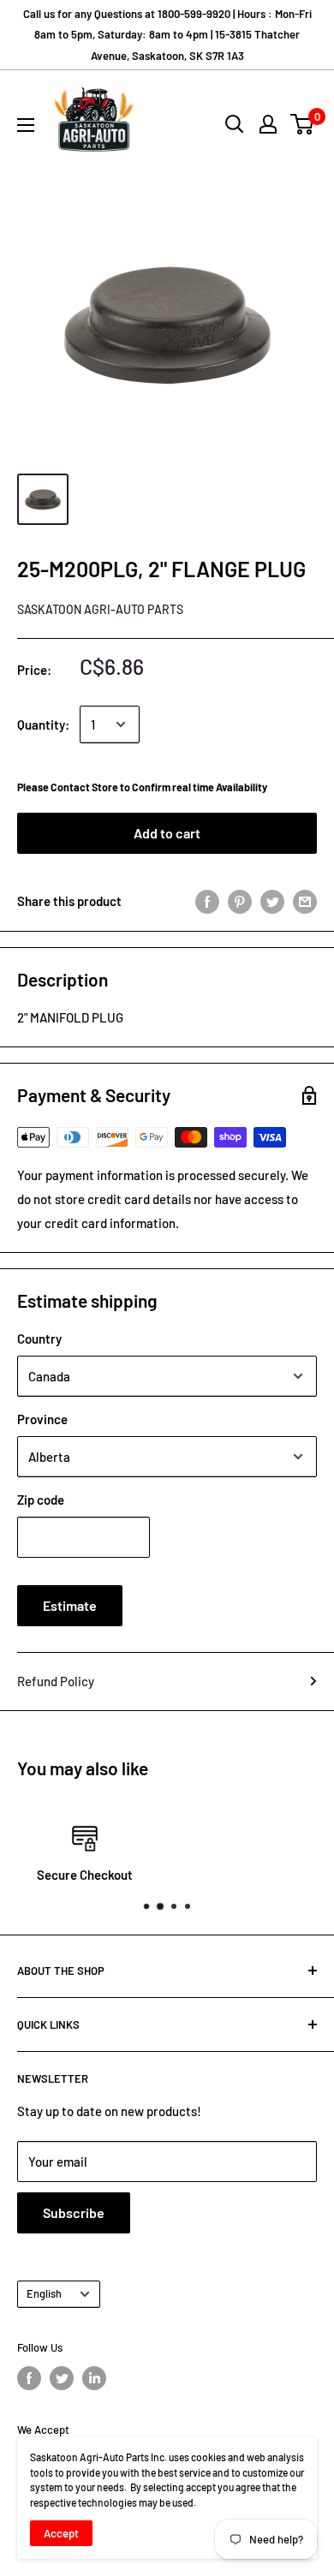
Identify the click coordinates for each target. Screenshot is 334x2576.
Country (39, 1339)
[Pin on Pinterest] (240, 901)
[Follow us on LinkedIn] (94, 2378)
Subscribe (74, 2212)
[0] (303, 124)
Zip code (41, 1500)
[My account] (268, 124)
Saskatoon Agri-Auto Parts (100, 609)
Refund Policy (56, 1681)
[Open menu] (26, 125)
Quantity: (43, 724)
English (44, 2293)
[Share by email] (305, 901)
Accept (61, 2533)
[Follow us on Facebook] (29, 2378)
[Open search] (235, 124)
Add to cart (167, 833)
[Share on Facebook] (207, 901)
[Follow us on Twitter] (62, 2378)
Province (42, 1419)
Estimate (70, 1605)
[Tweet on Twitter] (272, 901)
